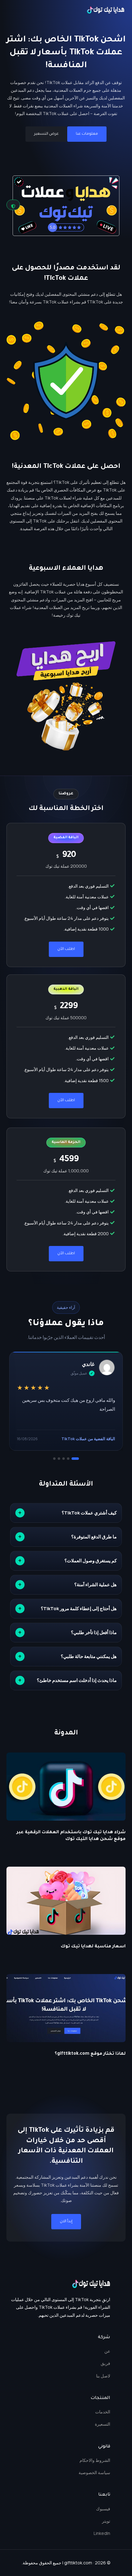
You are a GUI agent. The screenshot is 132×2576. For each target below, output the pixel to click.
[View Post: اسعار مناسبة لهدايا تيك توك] (66, 1901)
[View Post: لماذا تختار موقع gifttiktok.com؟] (66, 2008)
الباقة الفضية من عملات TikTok (88, 1439)
